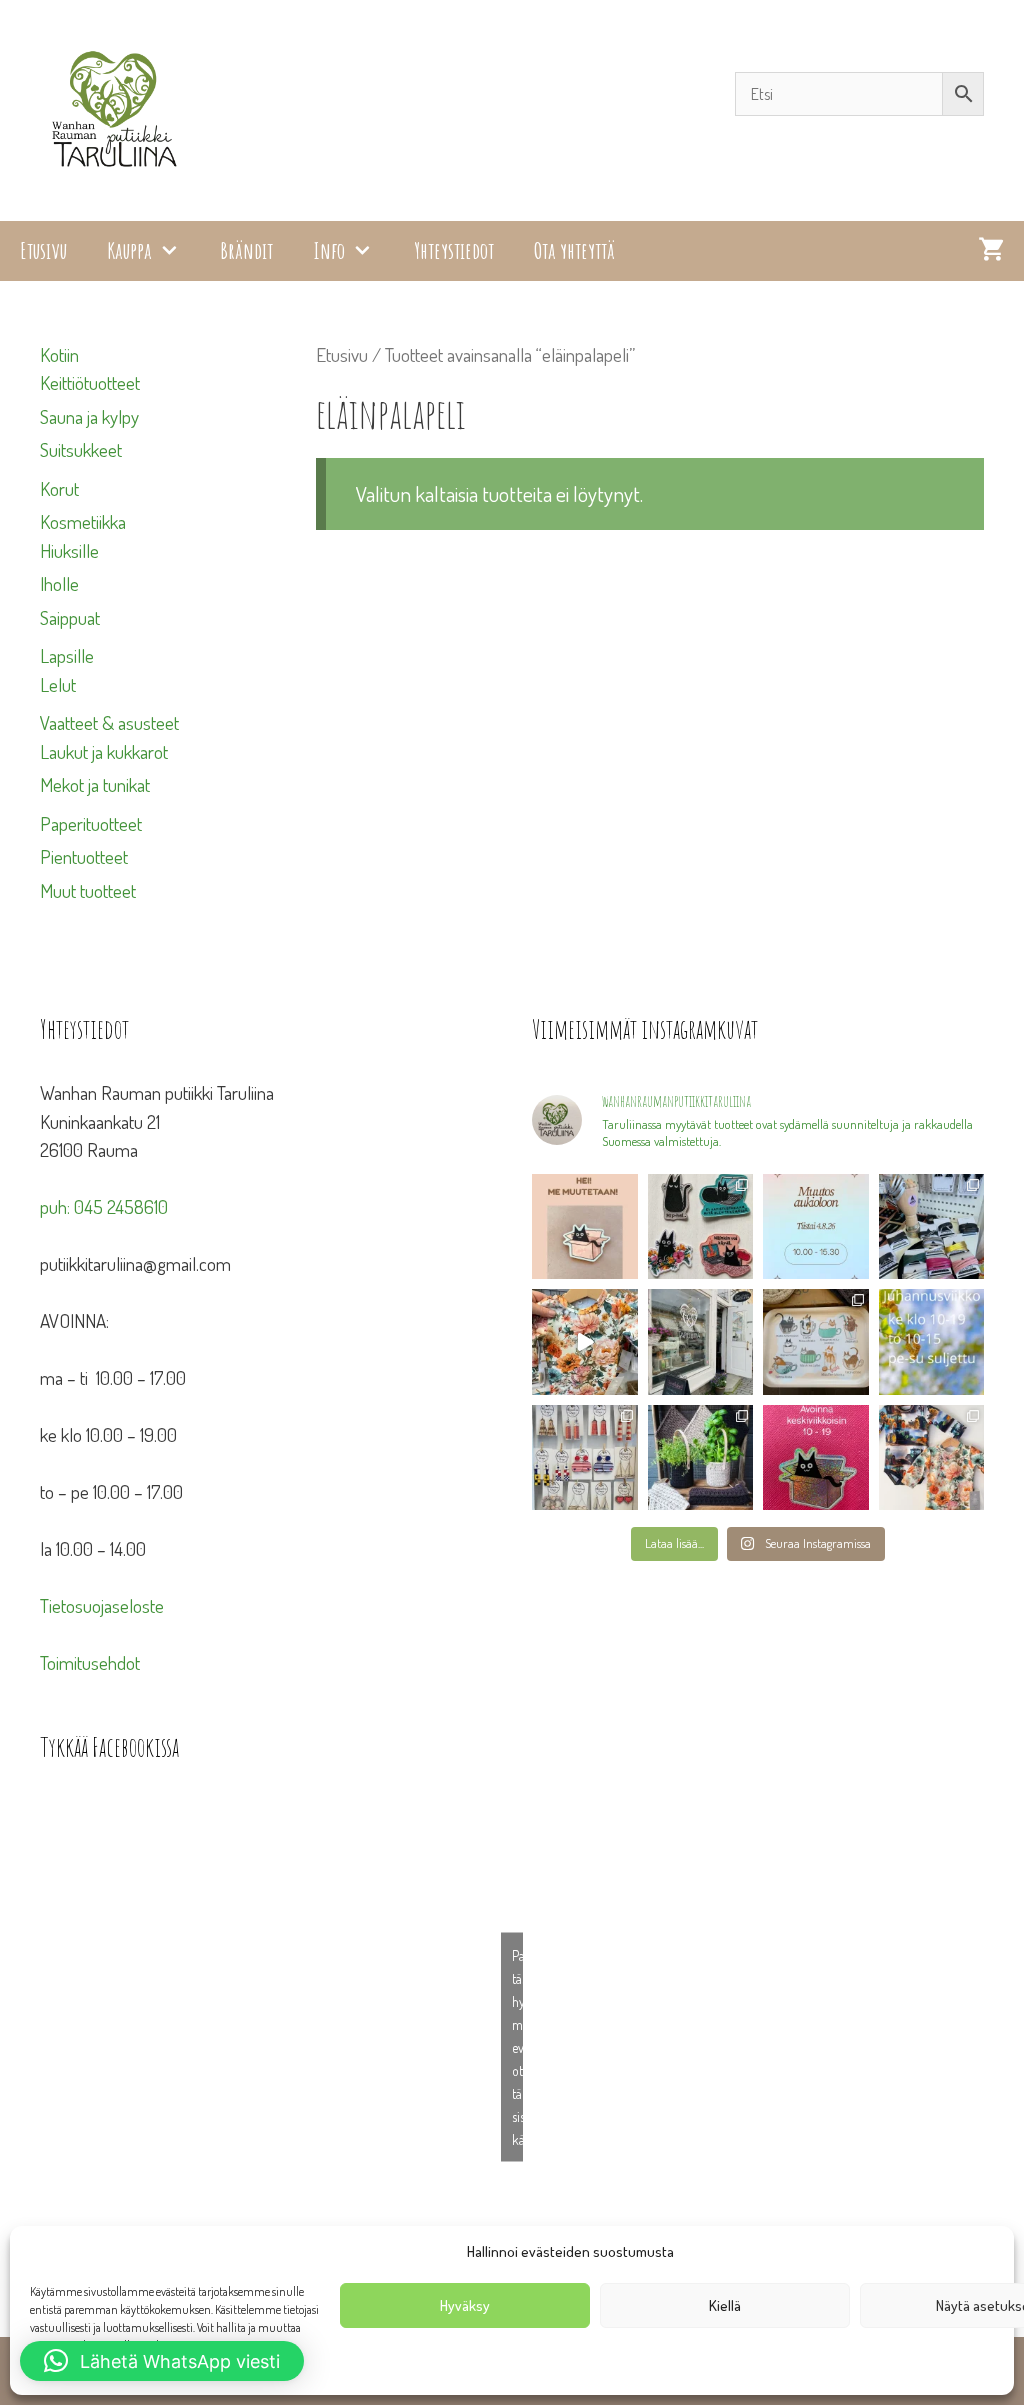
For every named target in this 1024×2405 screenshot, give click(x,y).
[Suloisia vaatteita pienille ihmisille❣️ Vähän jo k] (932, 1458)
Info (329, 250)
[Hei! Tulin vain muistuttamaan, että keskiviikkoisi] (816, 1458)
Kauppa (129, 250)
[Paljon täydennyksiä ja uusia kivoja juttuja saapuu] (701, 1227)
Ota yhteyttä (574, 250)
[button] (162, 2361)
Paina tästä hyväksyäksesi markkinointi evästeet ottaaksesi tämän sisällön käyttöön (517, 2046)
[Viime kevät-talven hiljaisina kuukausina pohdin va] (585, 1227)
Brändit (246, 250)
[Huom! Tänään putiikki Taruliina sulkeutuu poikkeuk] (816, 1227)
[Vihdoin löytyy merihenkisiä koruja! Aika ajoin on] (585, 1458)
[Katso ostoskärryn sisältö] (991, 251)
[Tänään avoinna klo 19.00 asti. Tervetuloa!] (932, 1342)
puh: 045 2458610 (104, 1206)
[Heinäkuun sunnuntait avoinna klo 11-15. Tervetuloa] (701, 1342)
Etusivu (43, 250)
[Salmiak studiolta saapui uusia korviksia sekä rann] (932, 1227)
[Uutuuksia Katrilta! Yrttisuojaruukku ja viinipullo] (701, 1458)
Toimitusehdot (90, 1662)
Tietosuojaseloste (102, 1605)
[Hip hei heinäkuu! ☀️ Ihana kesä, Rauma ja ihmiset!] (816, 1342)
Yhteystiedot (454, 250)
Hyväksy (465, 2305)
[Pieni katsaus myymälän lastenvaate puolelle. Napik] (585, 1342)
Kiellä (725, 2305)
